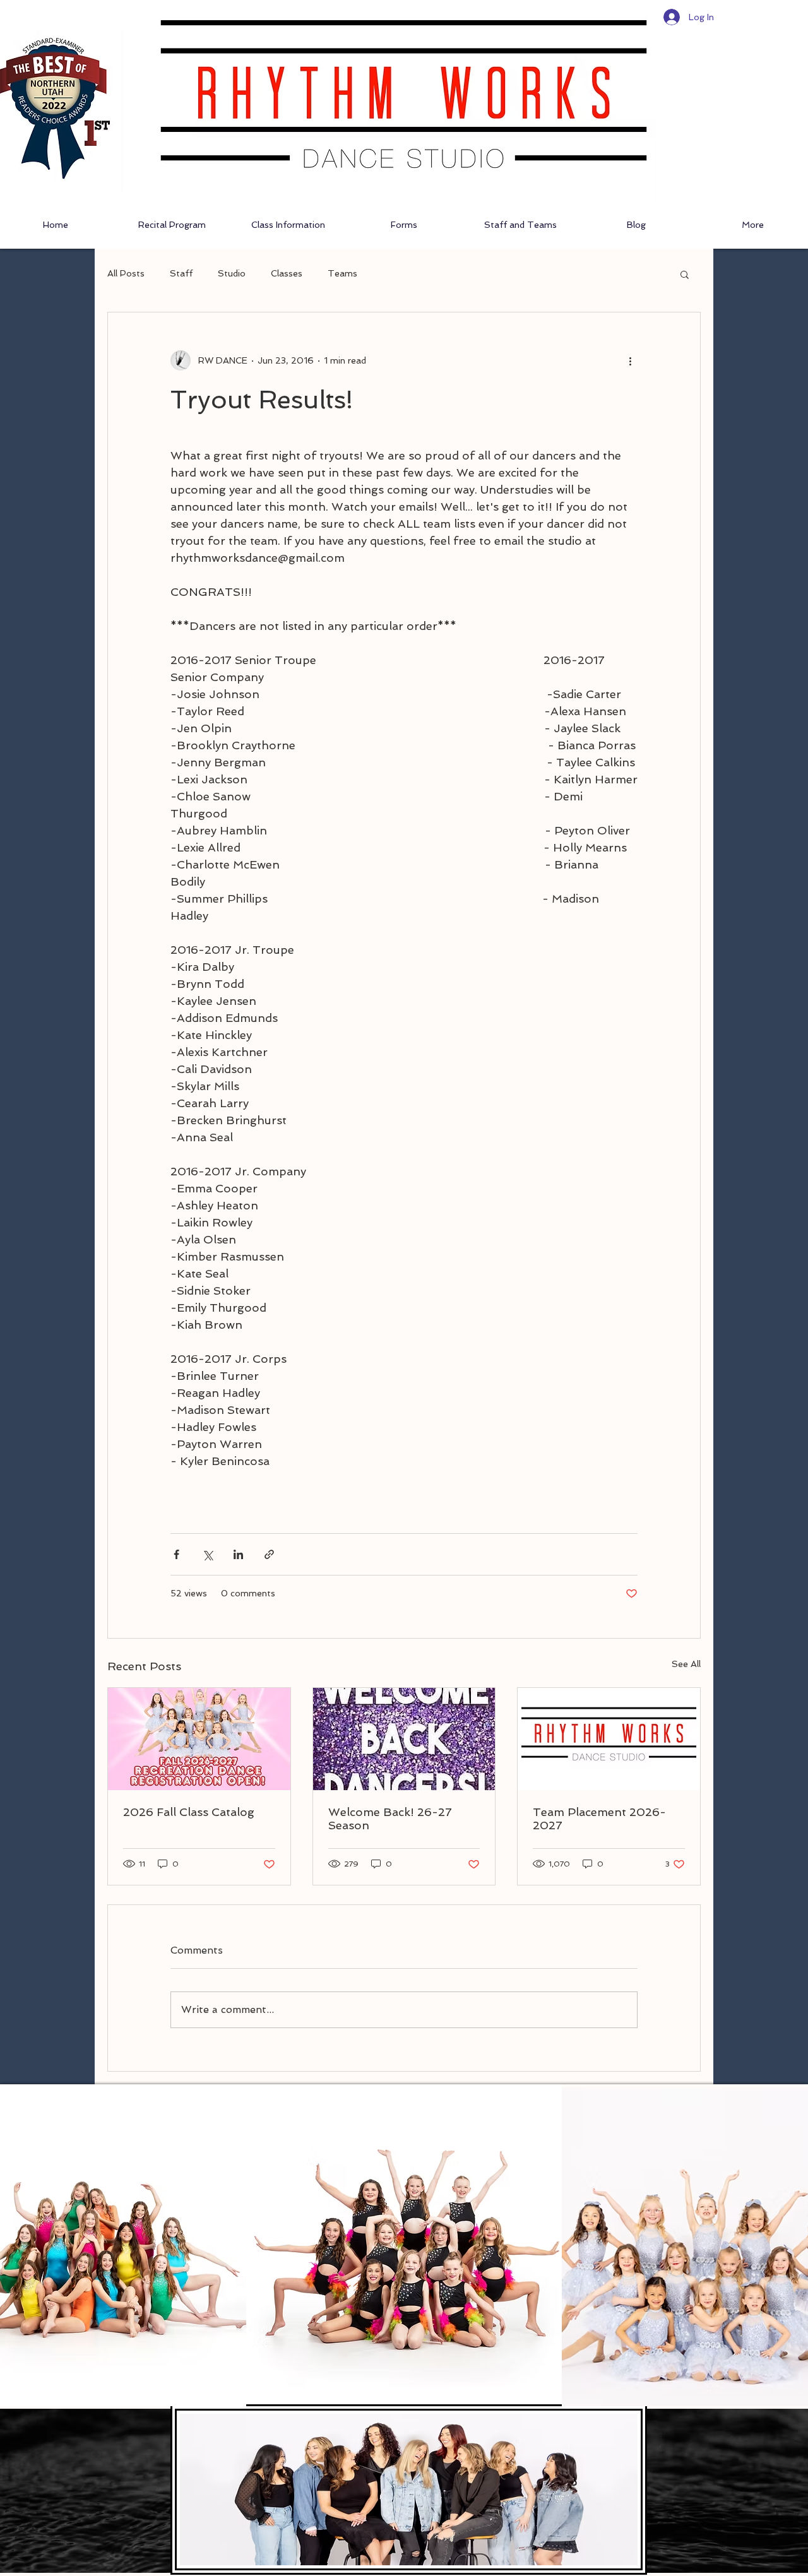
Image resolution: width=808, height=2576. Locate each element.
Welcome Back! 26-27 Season (390, 1819)
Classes (287, 273)
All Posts (126, 273)
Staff (181, 273)
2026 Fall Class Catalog (189, 1812)
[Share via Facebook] (176, 1554)
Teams (342, 273)
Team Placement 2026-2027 (599, 1819)
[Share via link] (269, 1554)
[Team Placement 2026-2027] (609, 1739)
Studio (232, 273)
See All (686, 1664)
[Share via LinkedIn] (238, 1554)
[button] (685, 274)
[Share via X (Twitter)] (207, 1554)
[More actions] (630, 360)
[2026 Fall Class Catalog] (199, 1739)
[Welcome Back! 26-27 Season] (404, 1739)
